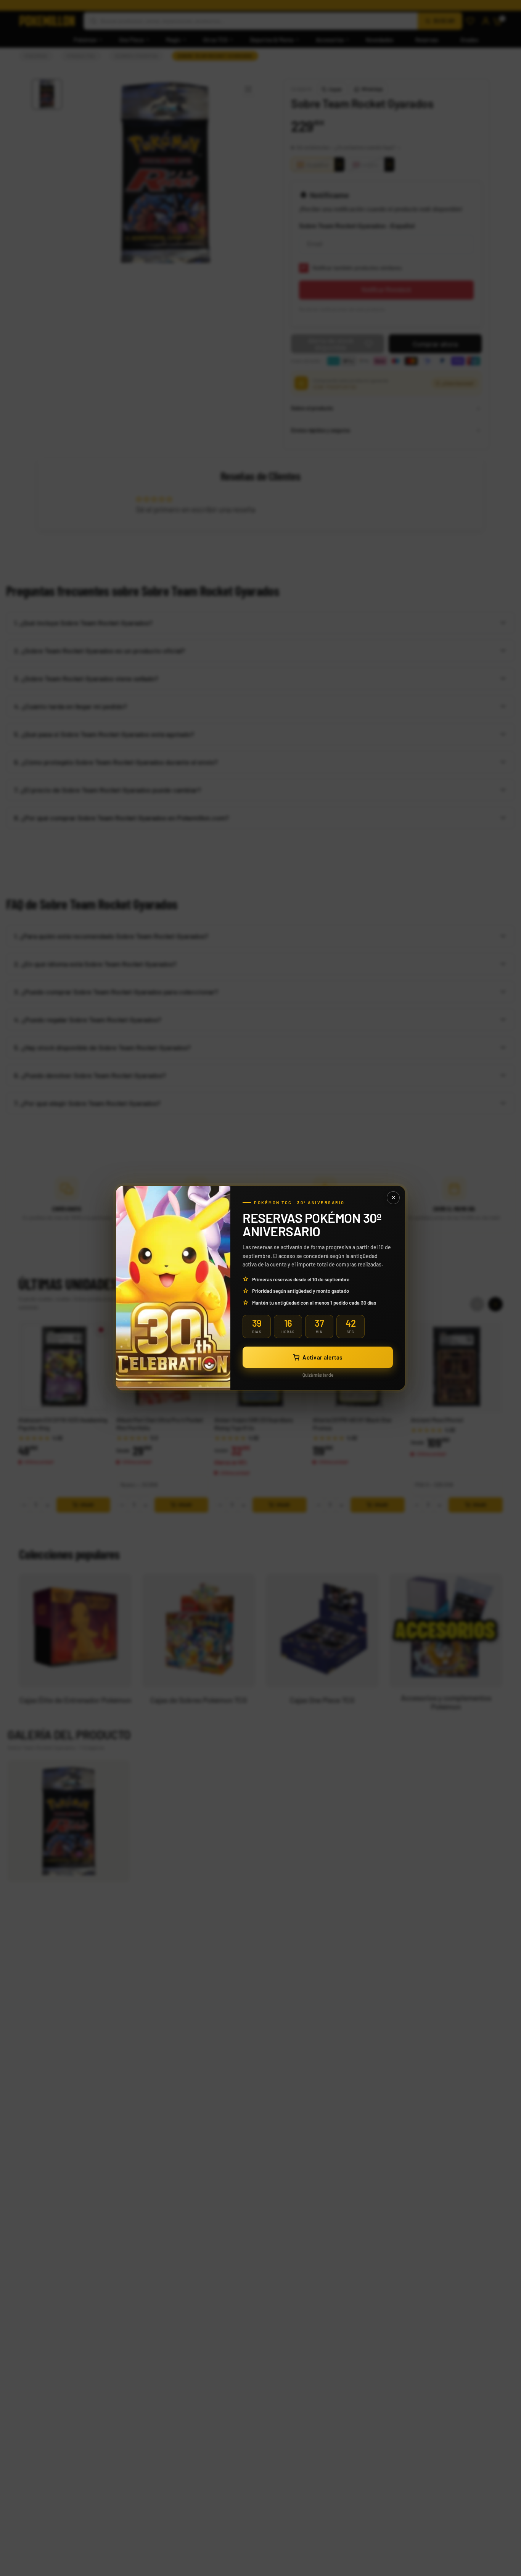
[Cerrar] (393, 1198)
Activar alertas (322, 1357)
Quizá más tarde (318, 1375)
